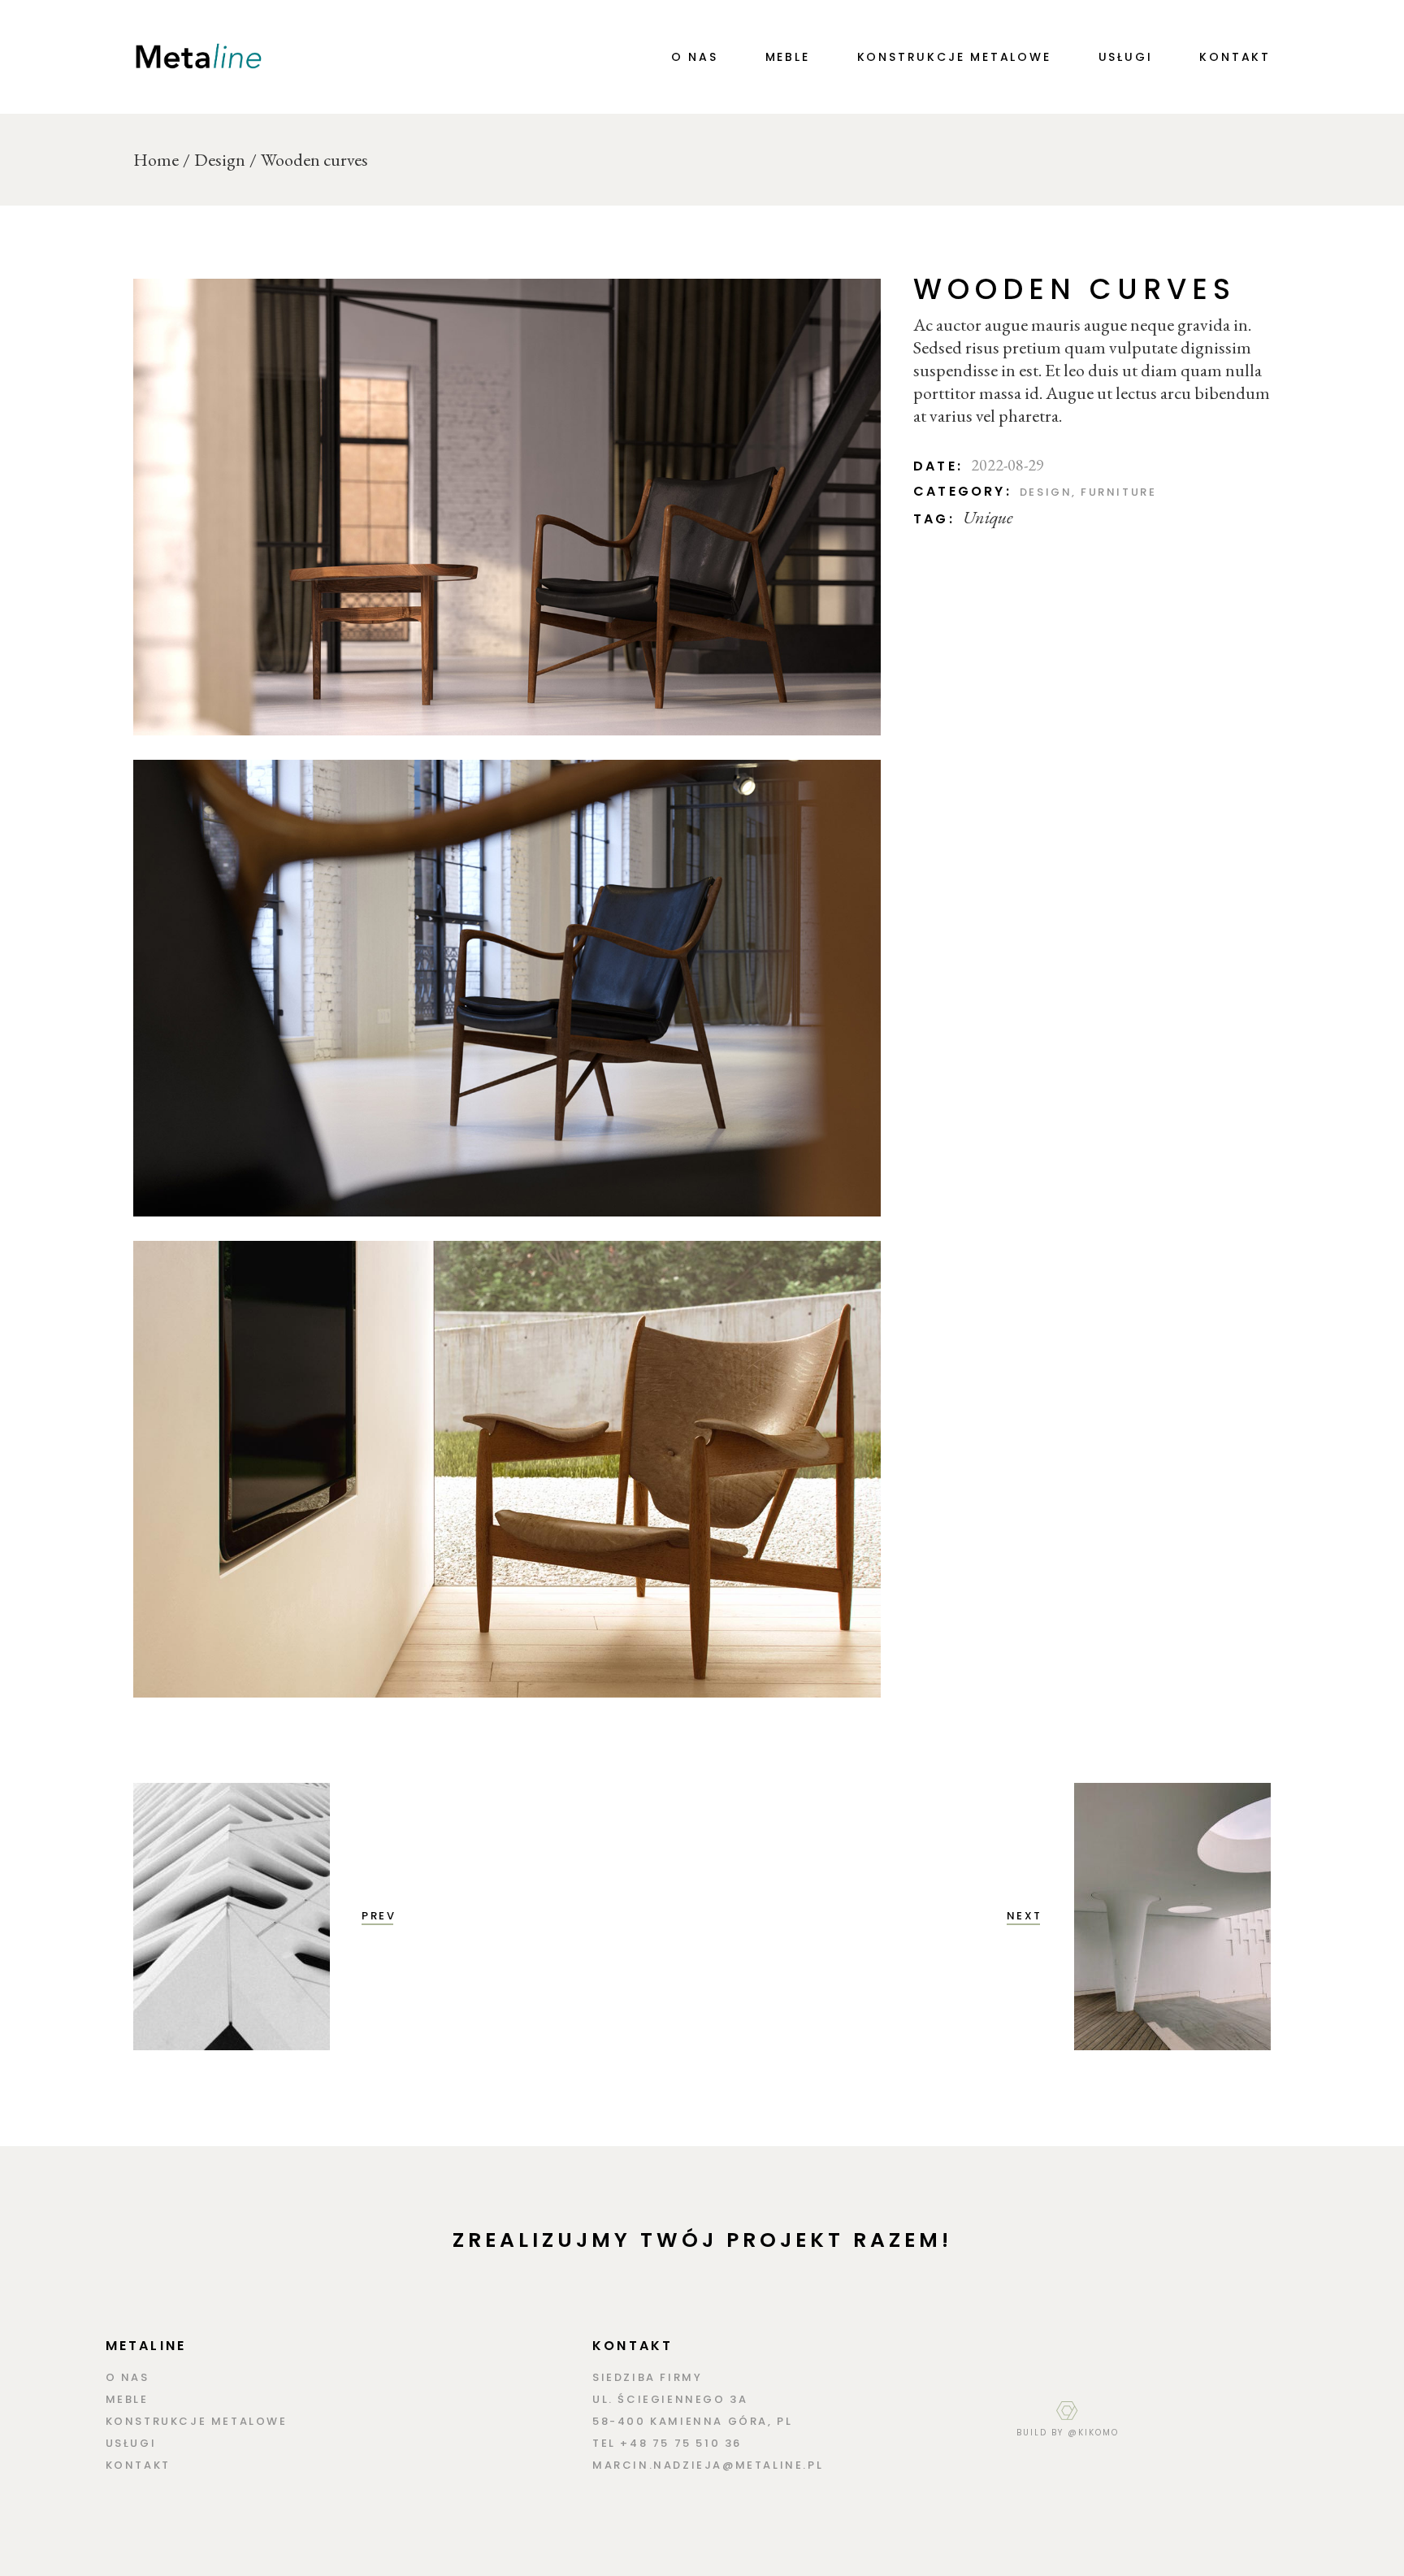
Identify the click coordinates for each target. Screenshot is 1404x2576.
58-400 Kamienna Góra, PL (692, 2421)
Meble (127, 2399)
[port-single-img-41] (507, 1469)
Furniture (1118, 492)
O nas (128, 2377)
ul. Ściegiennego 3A (670, 2399)
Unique (988, 517)
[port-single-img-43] (507, 988)
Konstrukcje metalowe (197, 2421)
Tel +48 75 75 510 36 (667, 2443)
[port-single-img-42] (507, 507)
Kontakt (138, 2465)
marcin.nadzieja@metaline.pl (708, 2465)
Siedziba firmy (647, 2377)
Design (1046, 492)
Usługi (131, 2443)
